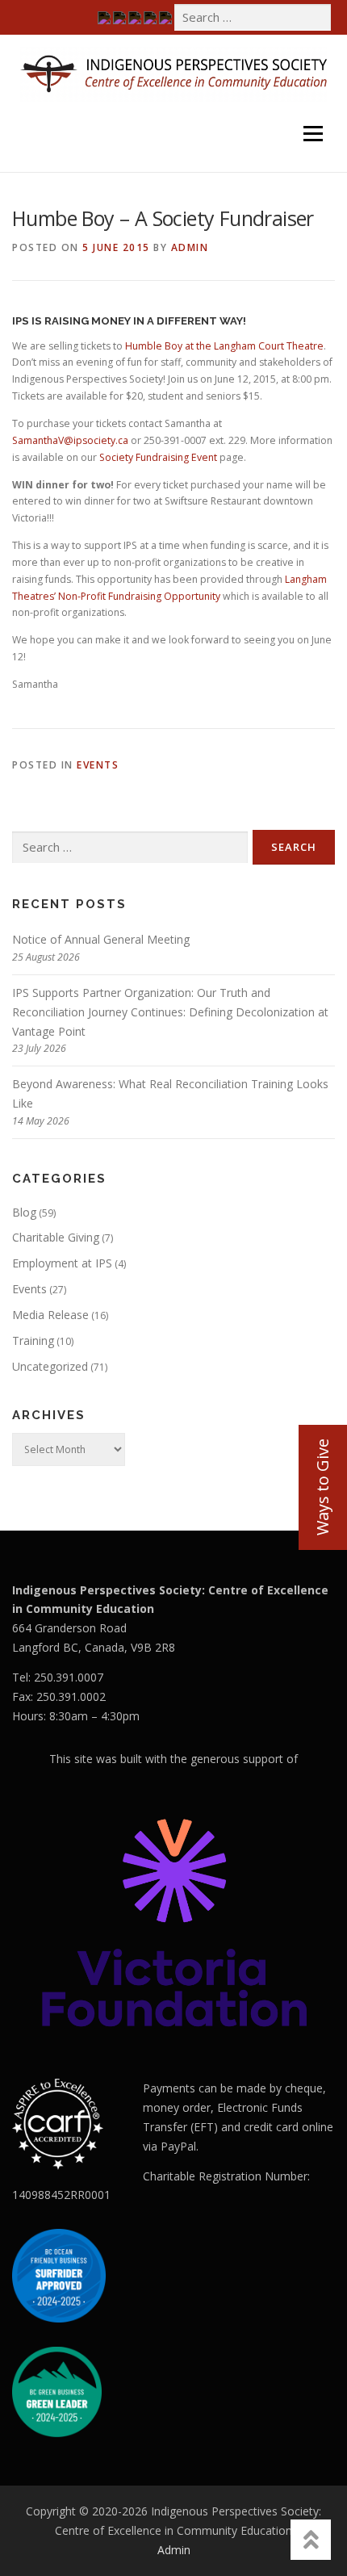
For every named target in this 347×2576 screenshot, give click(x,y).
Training (33, 1340)
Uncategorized (50, 1366)
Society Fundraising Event (158, 457)
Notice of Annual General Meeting (101, 939)
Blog (24, 1212)
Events (98, 765)
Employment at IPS (62, 1263)
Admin (174, 2550)
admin (190, 247)
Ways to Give (322, 1487)
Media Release (50, 1315)
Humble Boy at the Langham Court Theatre (224, 346)
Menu (312, 111)
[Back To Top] (311, 2540)
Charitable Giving (56, 1237)
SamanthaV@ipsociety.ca (70, 440)
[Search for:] (253, 17)
